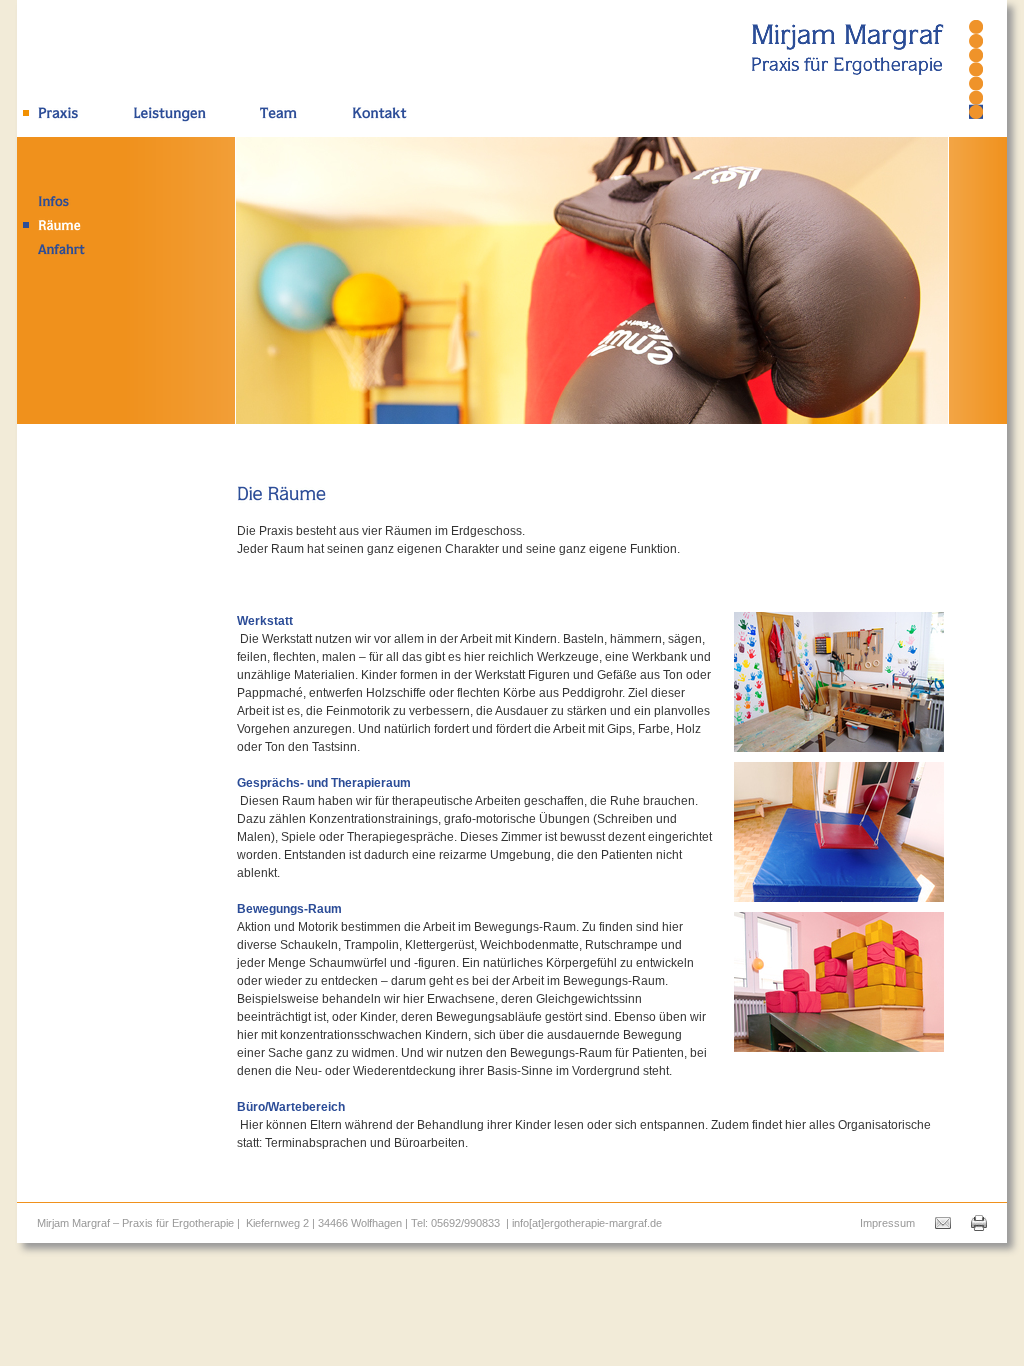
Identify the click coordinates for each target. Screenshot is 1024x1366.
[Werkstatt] (839, 743)
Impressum (887, 1223)
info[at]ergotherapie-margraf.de (587, 1223)
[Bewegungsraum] (839, 893)
